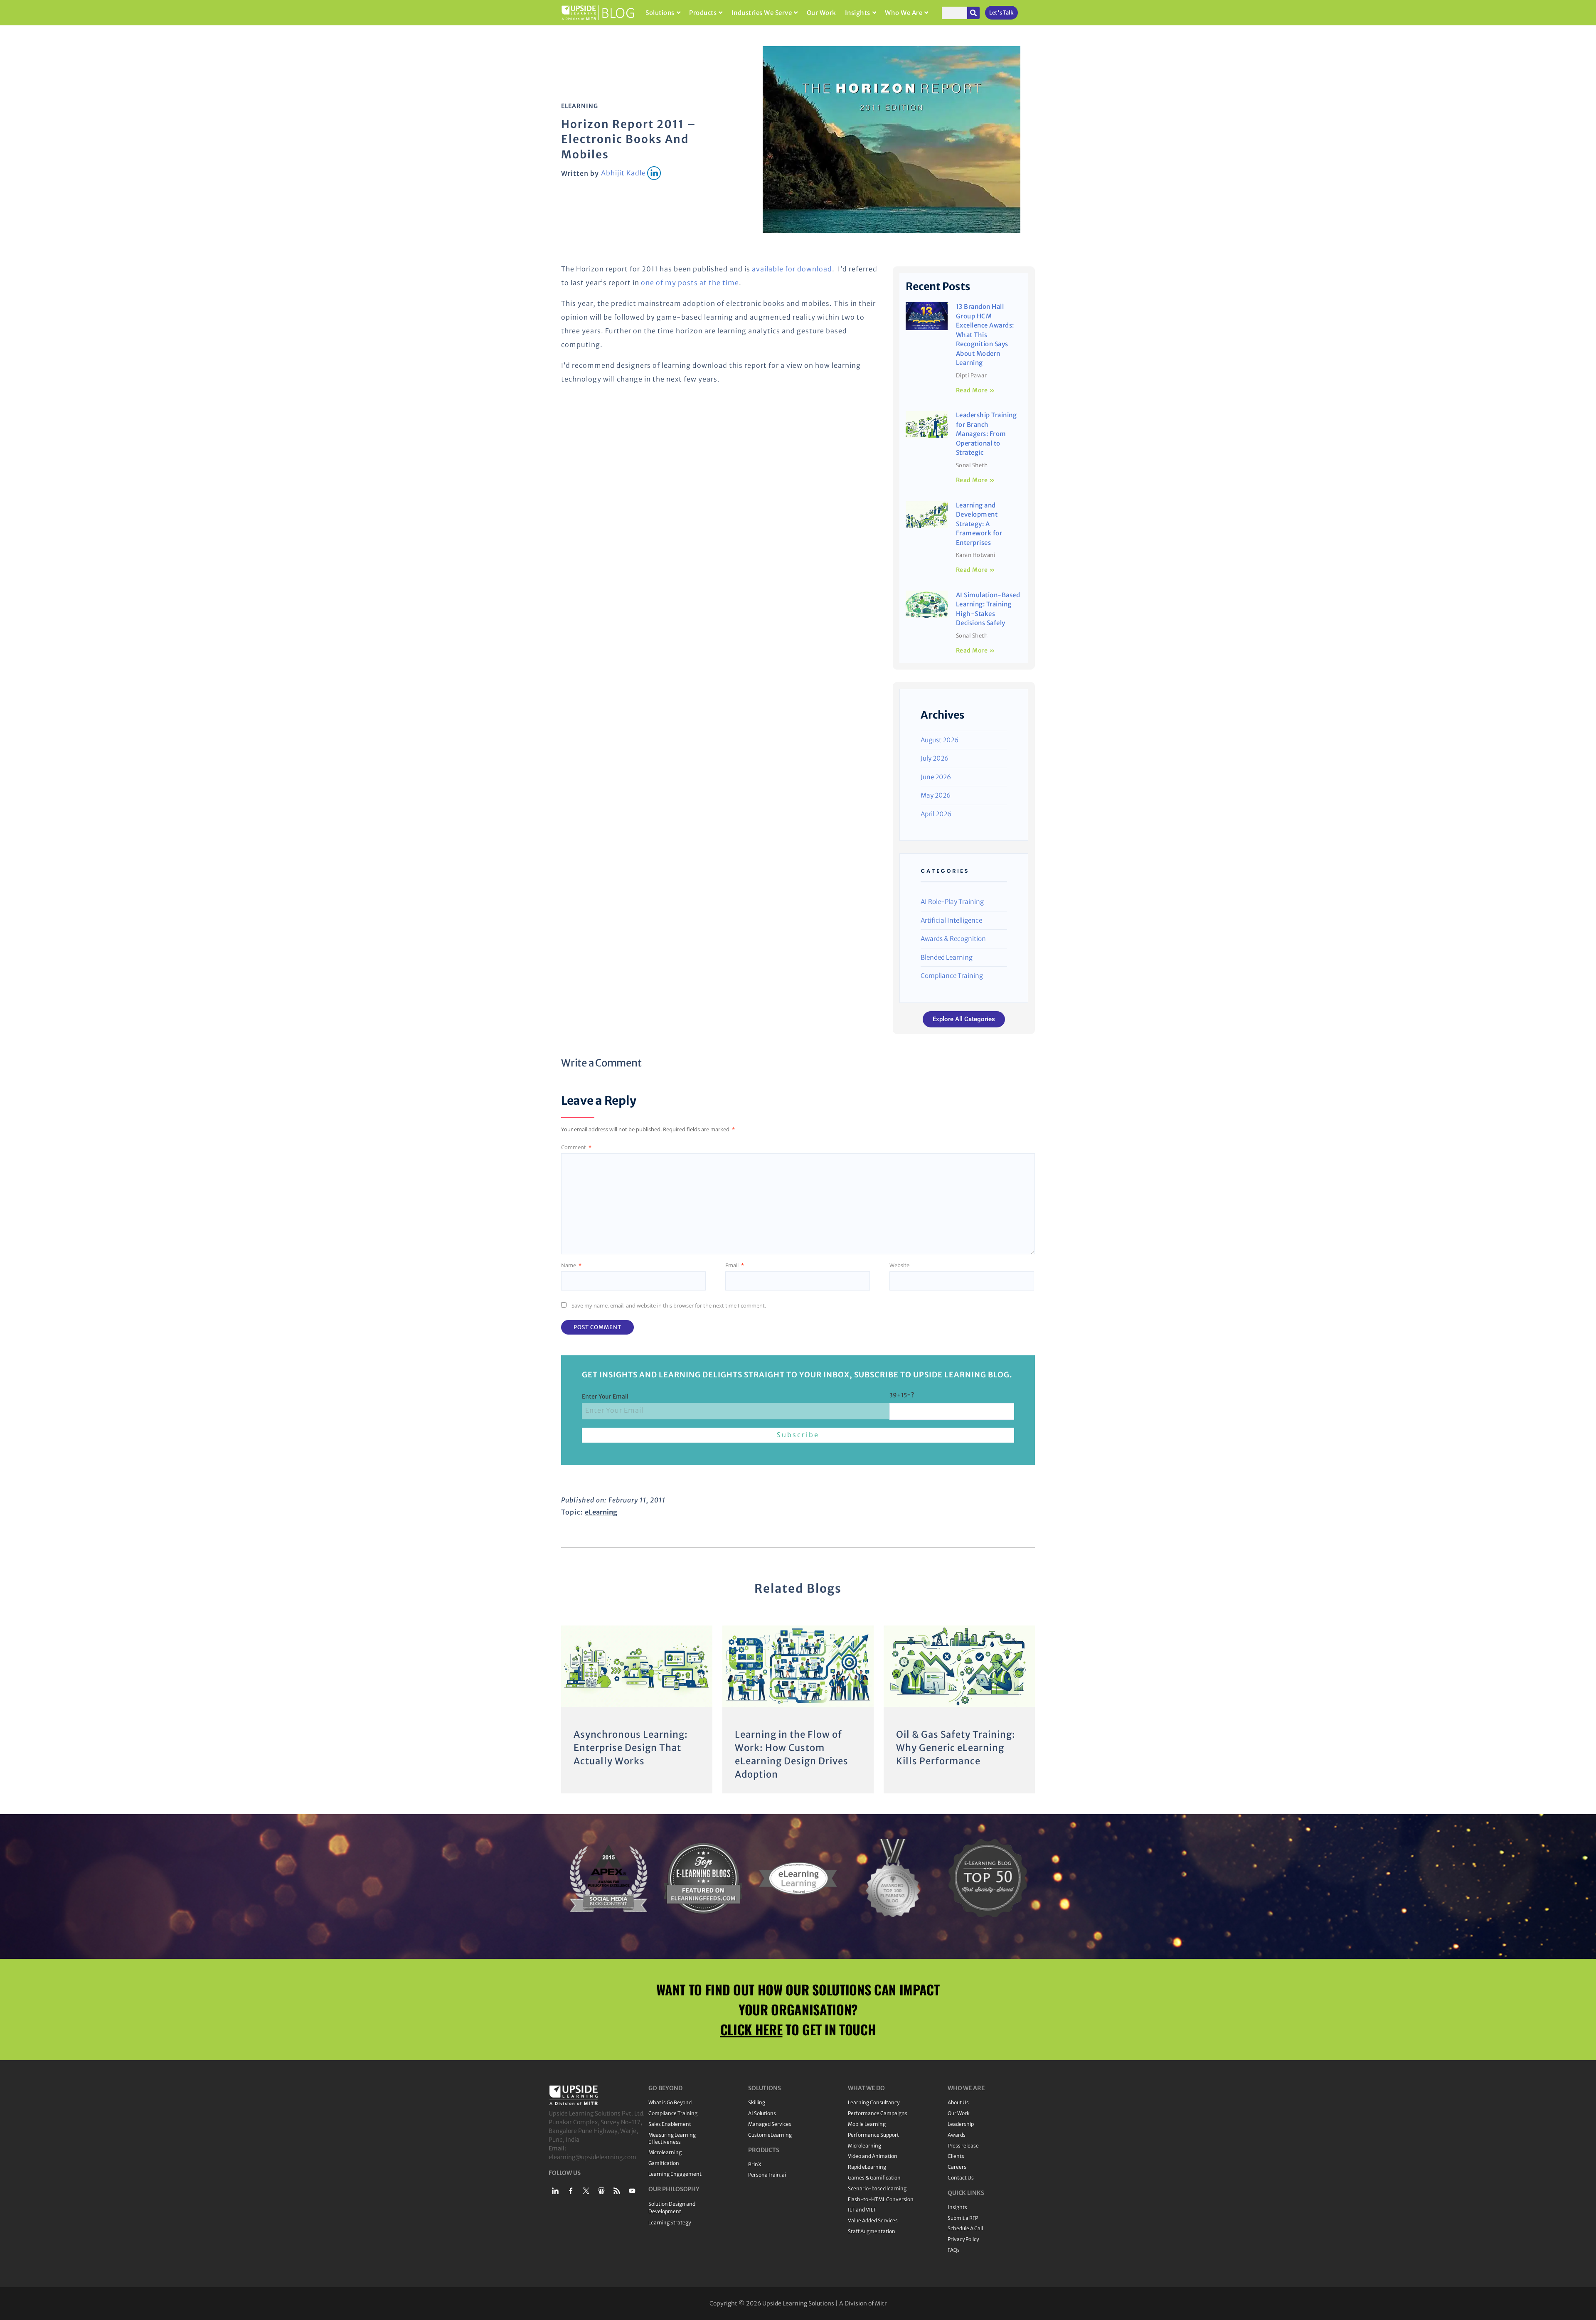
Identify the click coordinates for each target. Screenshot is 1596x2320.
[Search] (973, 13)
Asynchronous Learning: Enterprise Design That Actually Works (631, 1748)
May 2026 (936, 795)
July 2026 (935, 758)
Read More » (976, 390)
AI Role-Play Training (952, 902)
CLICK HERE (751, 2029)
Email (735, 1265)
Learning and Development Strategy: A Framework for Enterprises (979, 524)
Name (571, 1265)
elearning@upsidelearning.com (592, 2157)
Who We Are (904, 13)
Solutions (660, 13)
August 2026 (940, 740)
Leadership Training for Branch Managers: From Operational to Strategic (986, 434)
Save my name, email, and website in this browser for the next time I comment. (669, 1305)
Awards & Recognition (953, 939)
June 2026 (936, 777)
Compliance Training (952, 976)
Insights (858, 13)
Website (899, 1265)
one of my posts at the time (690, 283)
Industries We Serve (762, 13)
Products (703, 13)
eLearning (580, 106)
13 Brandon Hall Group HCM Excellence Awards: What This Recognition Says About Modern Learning (985, 335)
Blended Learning (947, 957)
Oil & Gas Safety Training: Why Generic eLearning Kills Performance (956, 1748)
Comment (576, 1147)
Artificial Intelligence (951, 920)
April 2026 (936, 814)
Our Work (821, 13)
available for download (792, 269)
